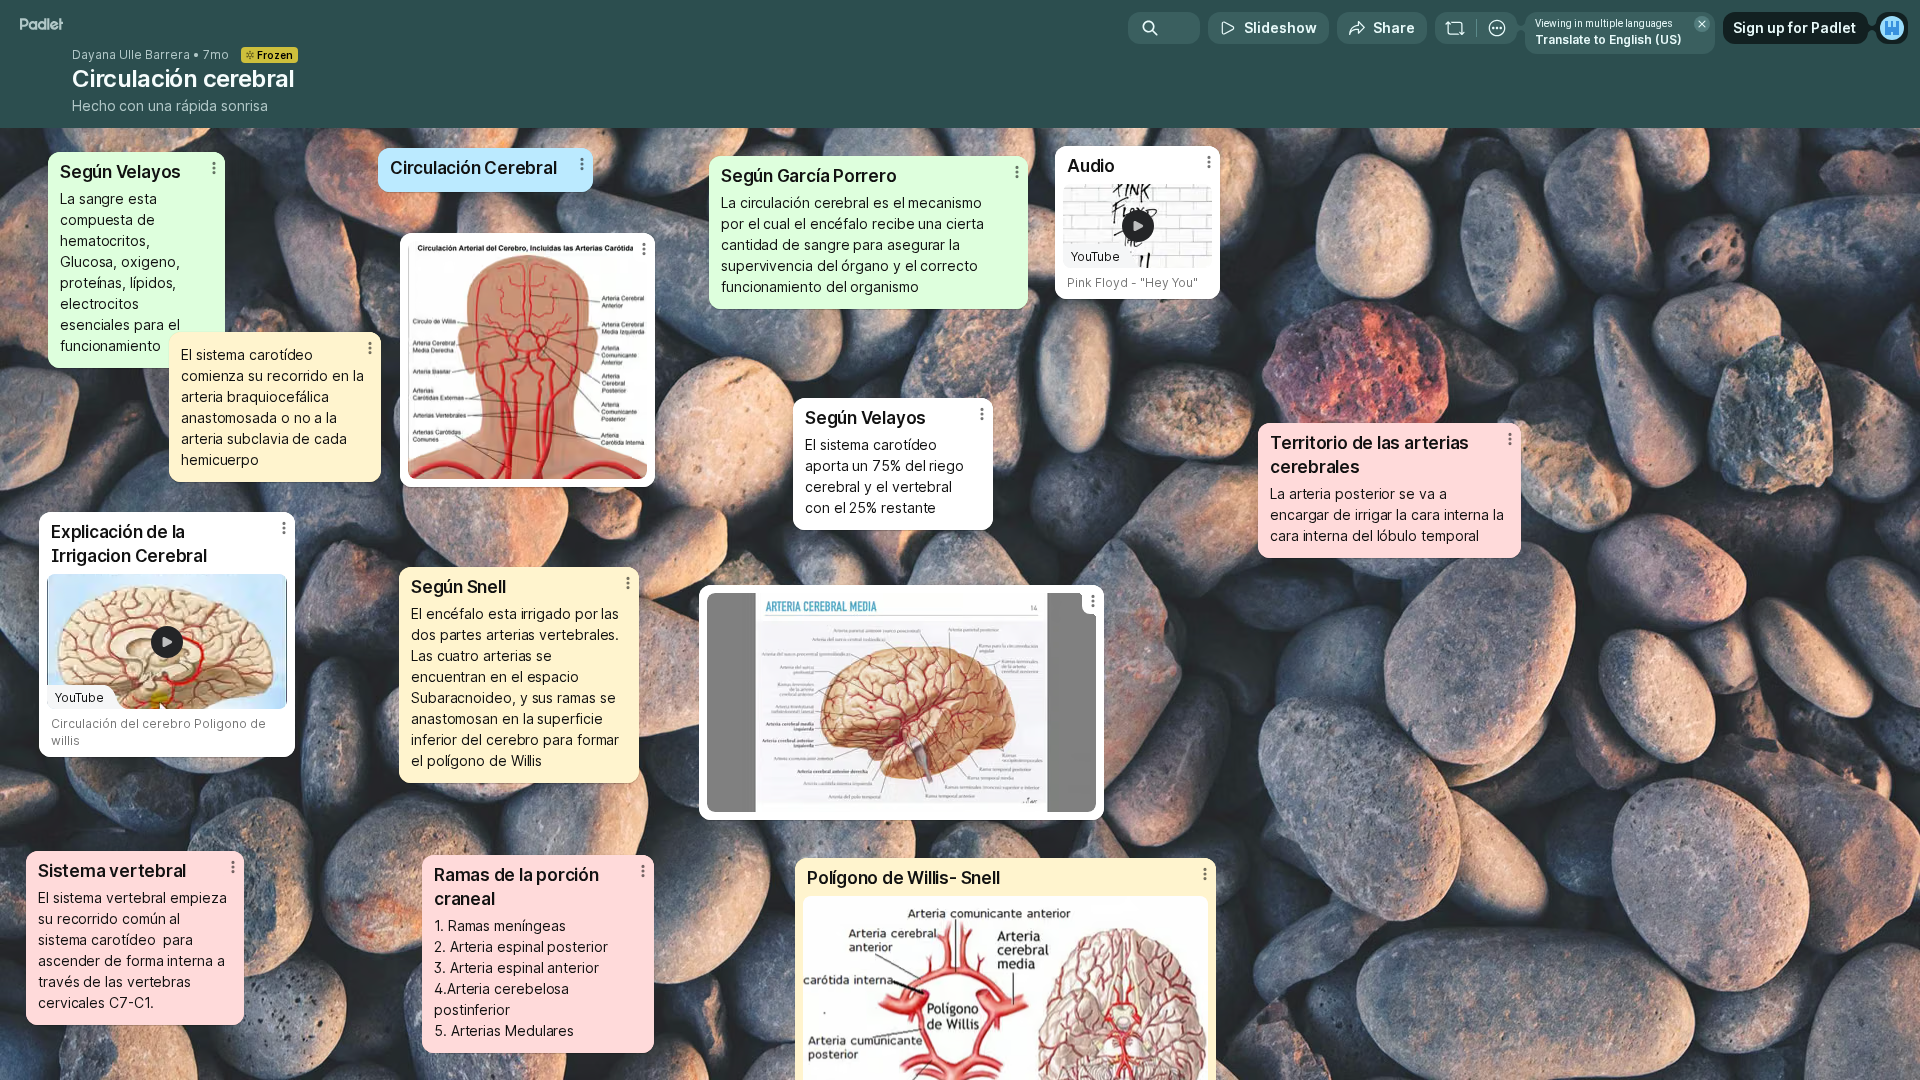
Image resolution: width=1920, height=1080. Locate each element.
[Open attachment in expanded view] (901, 702)
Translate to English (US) (1608, 39)
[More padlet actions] (1497, 28)
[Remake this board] (1455, 28)
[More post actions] (982, 414)
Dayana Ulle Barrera (131, 55)
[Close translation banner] (1702, 24)
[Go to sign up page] (1892, 28)
